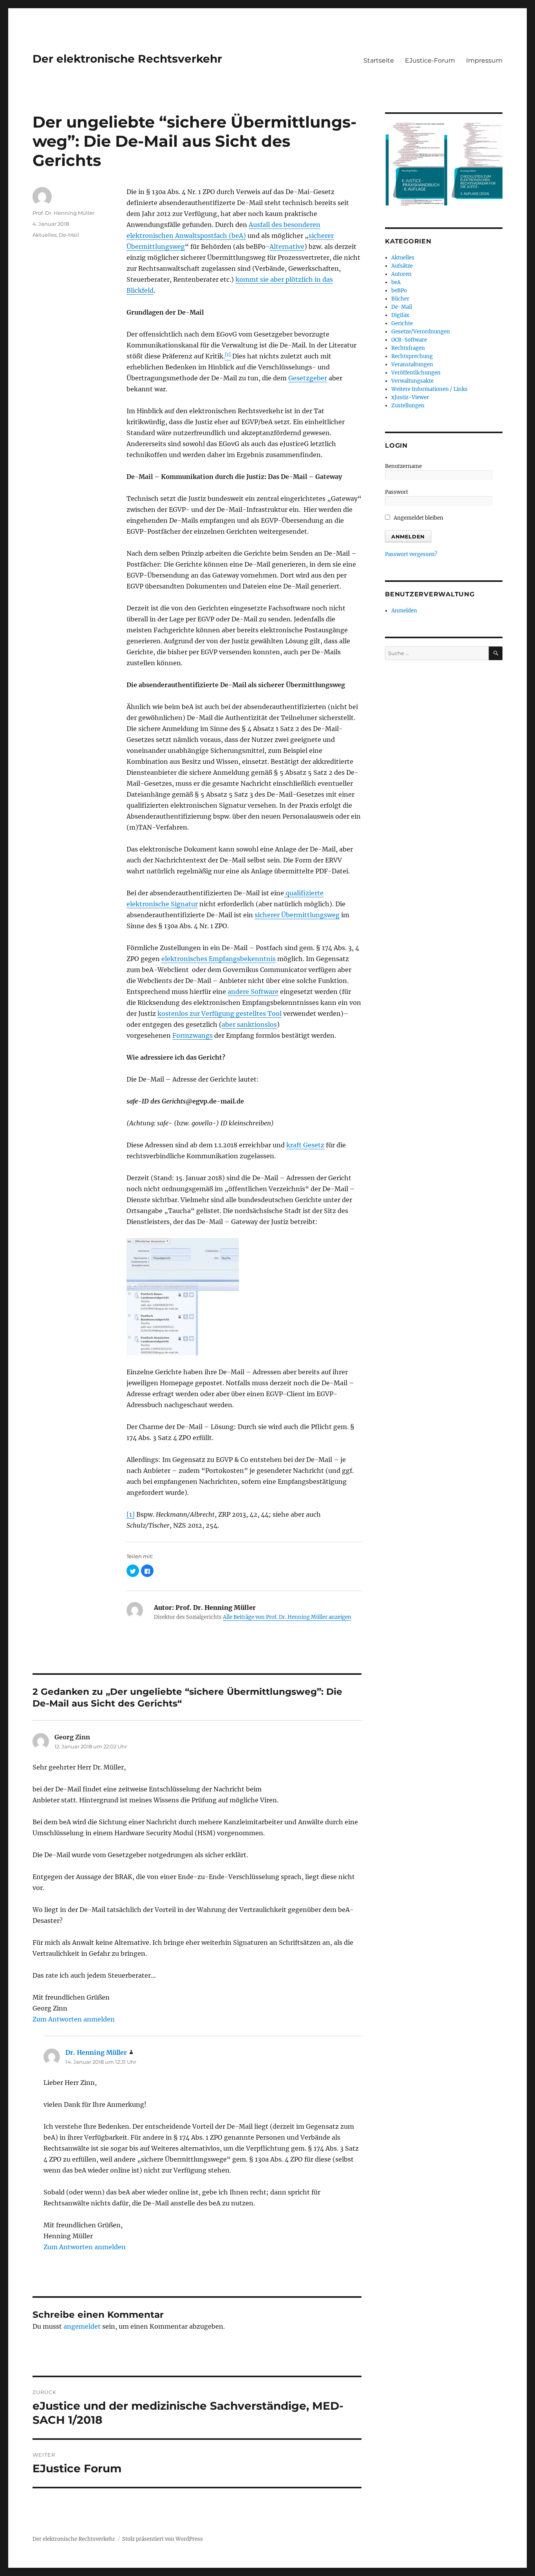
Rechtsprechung (412, 356)
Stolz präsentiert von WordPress (163, 2539)
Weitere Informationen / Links (429, 389)
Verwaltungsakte (412, 381)
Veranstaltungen (412, 365)
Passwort (397, 492)
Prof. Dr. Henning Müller (63, 213)
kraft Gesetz (305, 1145)
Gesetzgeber (308, 378)
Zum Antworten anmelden (74, 2019)
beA (396, 282)
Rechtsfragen (408, 348)
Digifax (400, 315)
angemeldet (82, 2326)
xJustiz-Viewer (410, 397)
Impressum (484, 60)
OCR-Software (409, 340)
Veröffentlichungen (416, 373)
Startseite (379, 60)
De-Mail (69, 235)
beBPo (399, 291)
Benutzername (403, 466)
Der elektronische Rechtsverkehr (127, 59)
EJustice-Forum (430, 60)
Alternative (287, 247)
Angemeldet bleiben (418, 518)
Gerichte (402, 323)
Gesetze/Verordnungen (421, 332)
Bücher (400, 299)
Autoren (401, 274)
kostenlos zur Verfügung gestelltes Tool (220, 1013)
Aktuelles (44, 235)
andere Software (253, 992)
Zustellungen (408, 406)
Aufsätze (402, 266)
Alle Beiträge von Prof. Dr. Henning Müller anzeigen (287, 1617)
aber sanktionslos (249, 1024)
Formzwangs (192, 1035)
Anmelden (404, 611)
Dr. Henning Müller (96, 2052)
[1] (131, 1514)
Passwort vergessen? (411, 554)
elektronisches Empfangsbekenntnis (219, 959)
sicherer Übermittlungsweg (297, 915)
